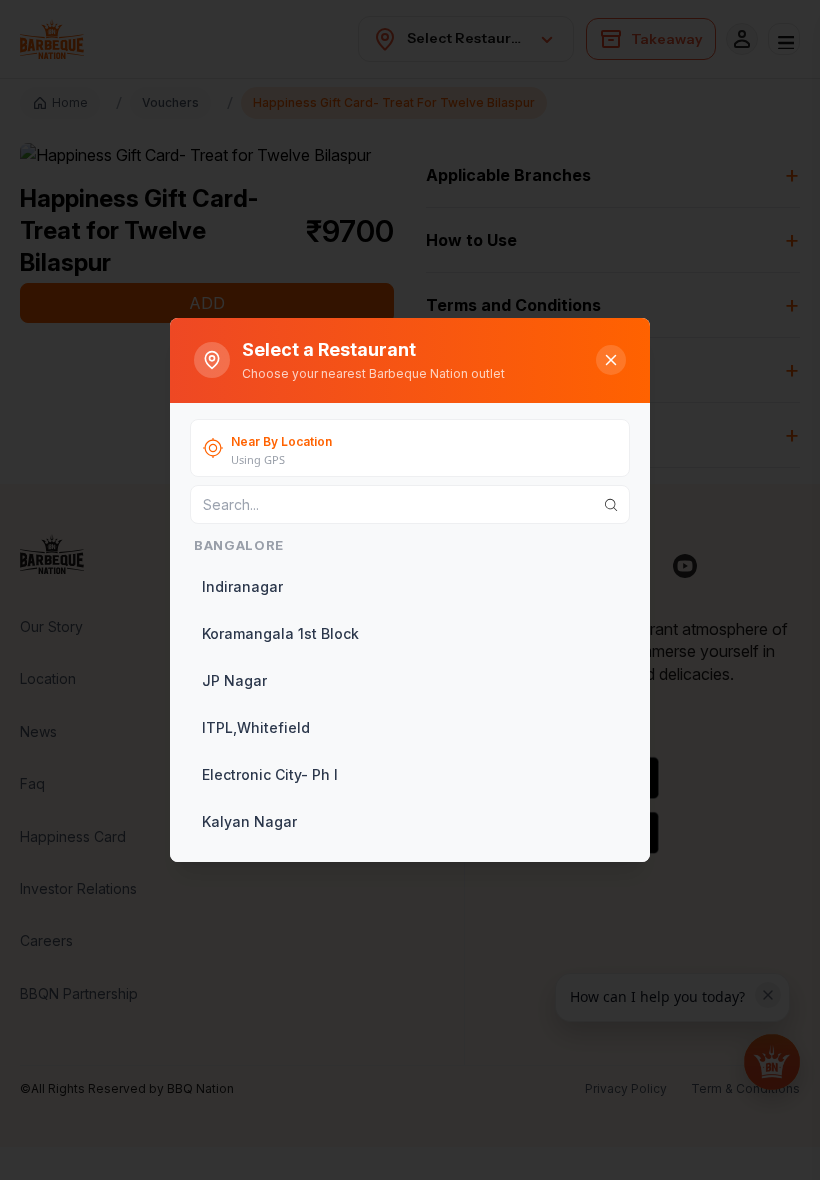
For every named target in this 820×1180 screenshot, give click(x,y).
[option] (408, 586)
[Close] (611, 360)
